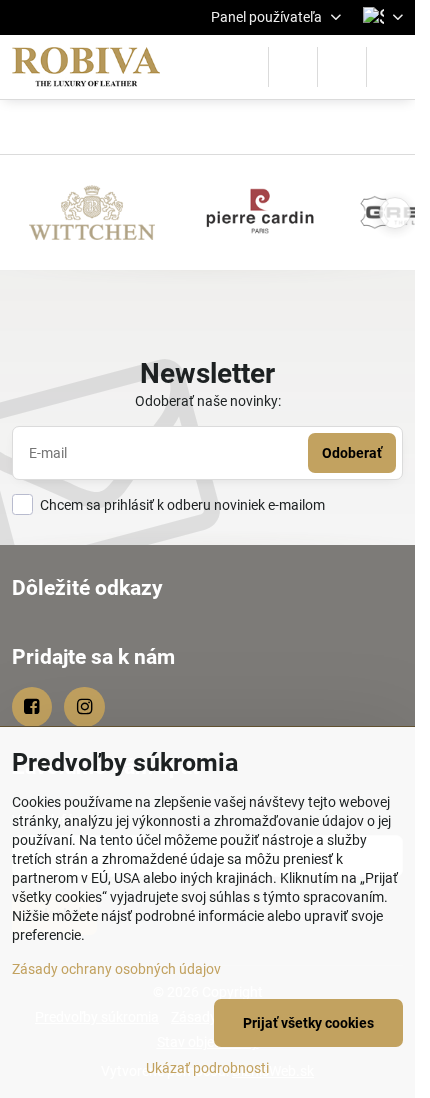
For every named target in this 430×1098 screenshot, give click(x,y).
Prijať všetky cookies (308, 1023)
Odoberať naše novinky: (208, 401)
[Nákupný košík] (342, 67)
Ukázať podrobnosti (207, 1068)
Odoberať (352, 453)
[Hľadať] (293, 67)
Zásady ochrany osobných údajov (116, 969)
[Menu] (391, 67)
